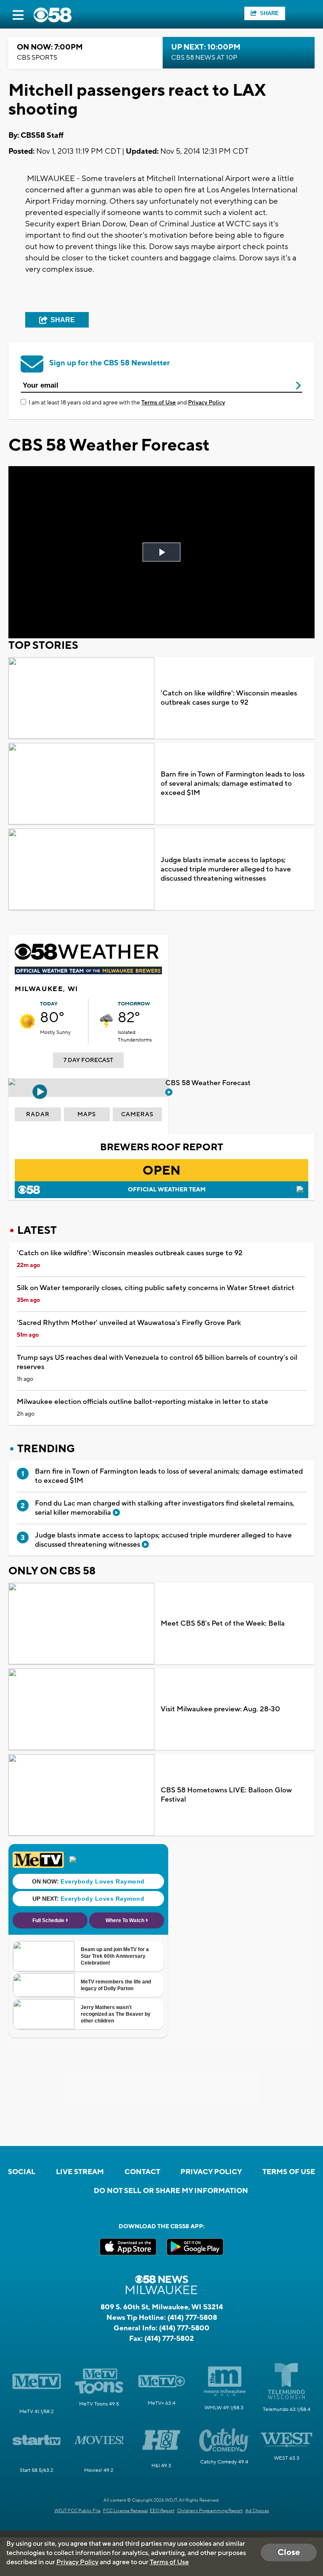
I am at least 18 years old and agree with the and (127, 403)
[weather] (27, 1021)
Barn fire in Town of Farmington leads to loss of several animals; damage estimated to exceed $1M (233, 784)
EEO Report (162, 2511)
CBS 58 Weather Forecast (209, 1083)
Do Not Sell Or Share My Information (171, 2191)
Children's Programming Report (210, 2511)
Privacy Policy (207, 403)
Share (269, 13)
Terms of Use (159, 403)
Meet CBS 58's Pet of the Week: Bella (223, 1624)
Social (22, 2172)
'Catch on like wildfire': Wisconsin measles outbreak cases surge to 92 (229, 698)
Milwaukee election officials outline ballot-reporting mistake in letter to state (143, 1402)
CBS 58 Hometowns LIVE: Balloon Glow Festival (226, 1795)
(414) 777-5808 (192, 2318)
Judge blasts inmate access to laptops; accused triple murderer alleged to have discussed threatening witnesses (226, 869)
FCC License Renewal (126, 2511)
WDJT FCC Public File (77, 2511)
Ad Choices (257, 2511)
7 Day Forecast (88, 1060)
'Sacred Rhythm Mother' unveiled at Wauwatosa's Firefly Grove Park (129, 1323)
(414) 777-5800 (184, 2328)
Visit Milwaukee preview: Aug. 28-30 (220, 1709)
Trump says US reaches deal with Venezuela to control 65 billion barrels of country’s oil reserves (157, 1362)
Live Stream (80, 2172)
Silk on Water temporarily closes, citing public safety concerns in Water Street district (156, 1288)
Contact (142, 2172)
